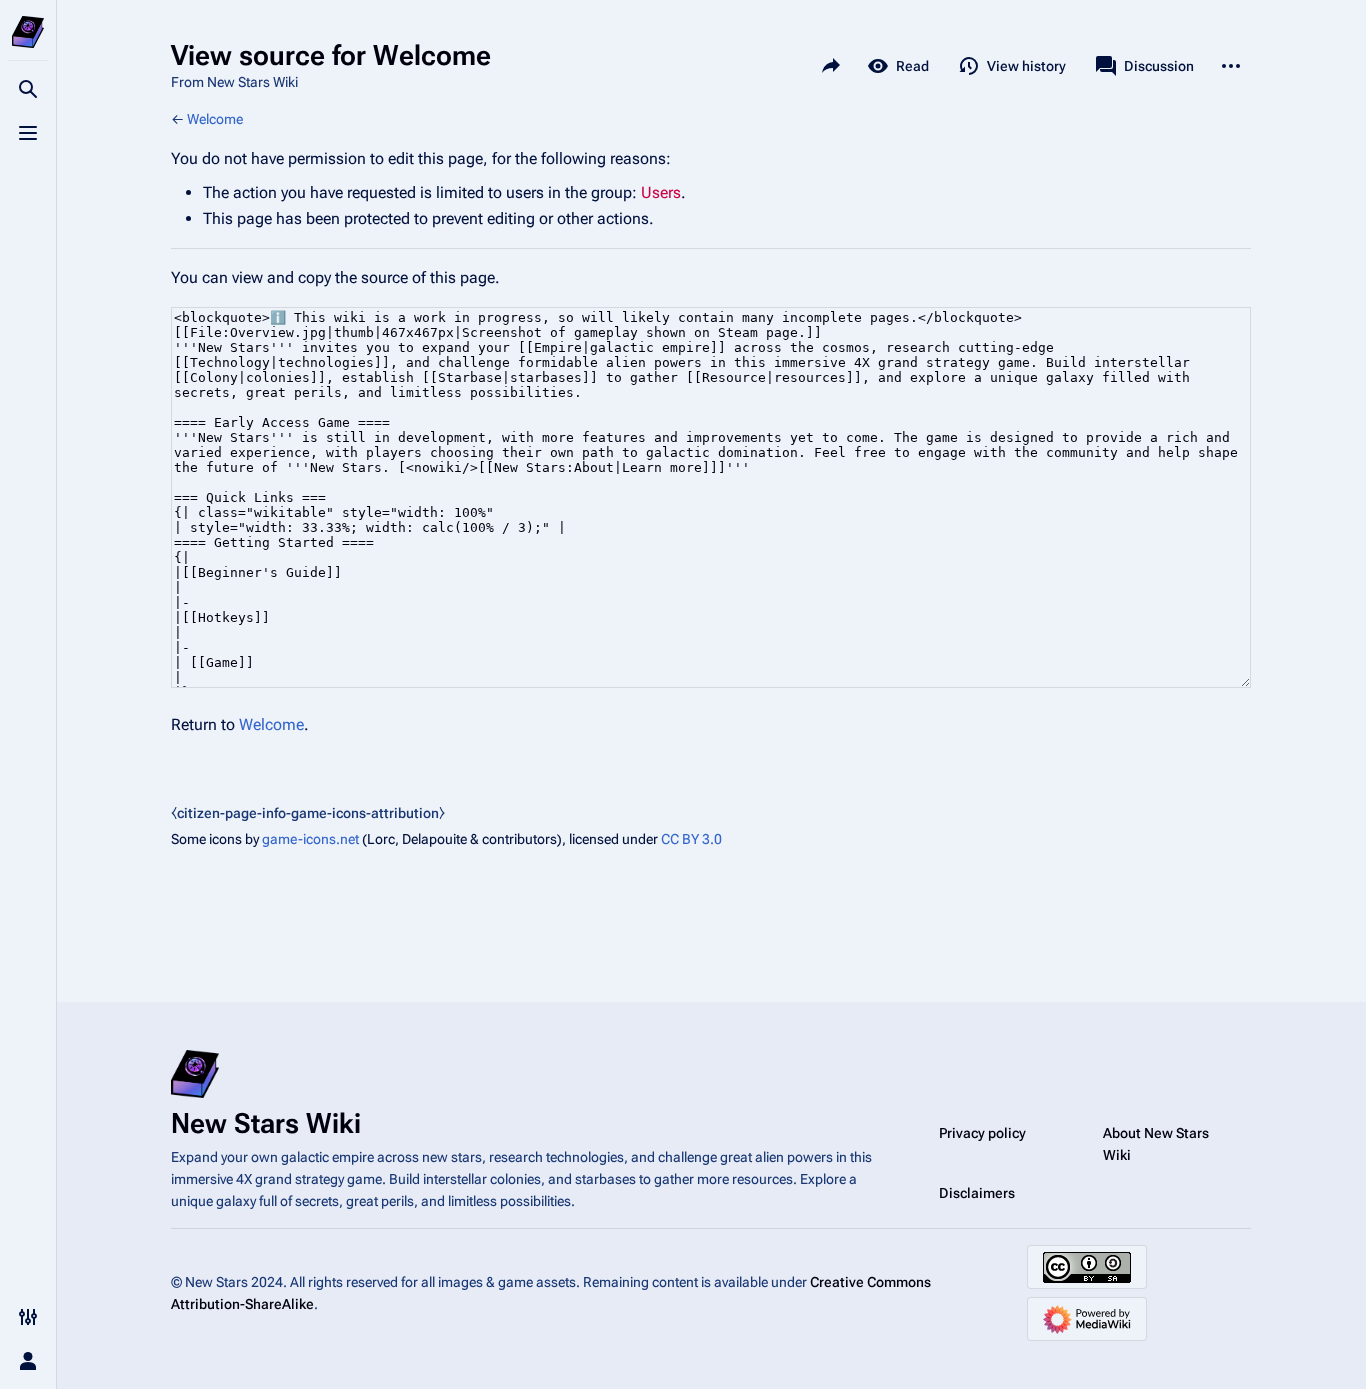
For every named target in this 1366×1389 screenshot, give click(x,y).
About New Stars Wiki (1156, 1144)
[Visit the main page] (28, 32)
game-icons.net (310, 839)
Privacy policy (982, 1133)
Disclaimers (977, 1193)
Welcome (215, 119)
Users (661, 192)
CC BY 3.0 (691, 839)
